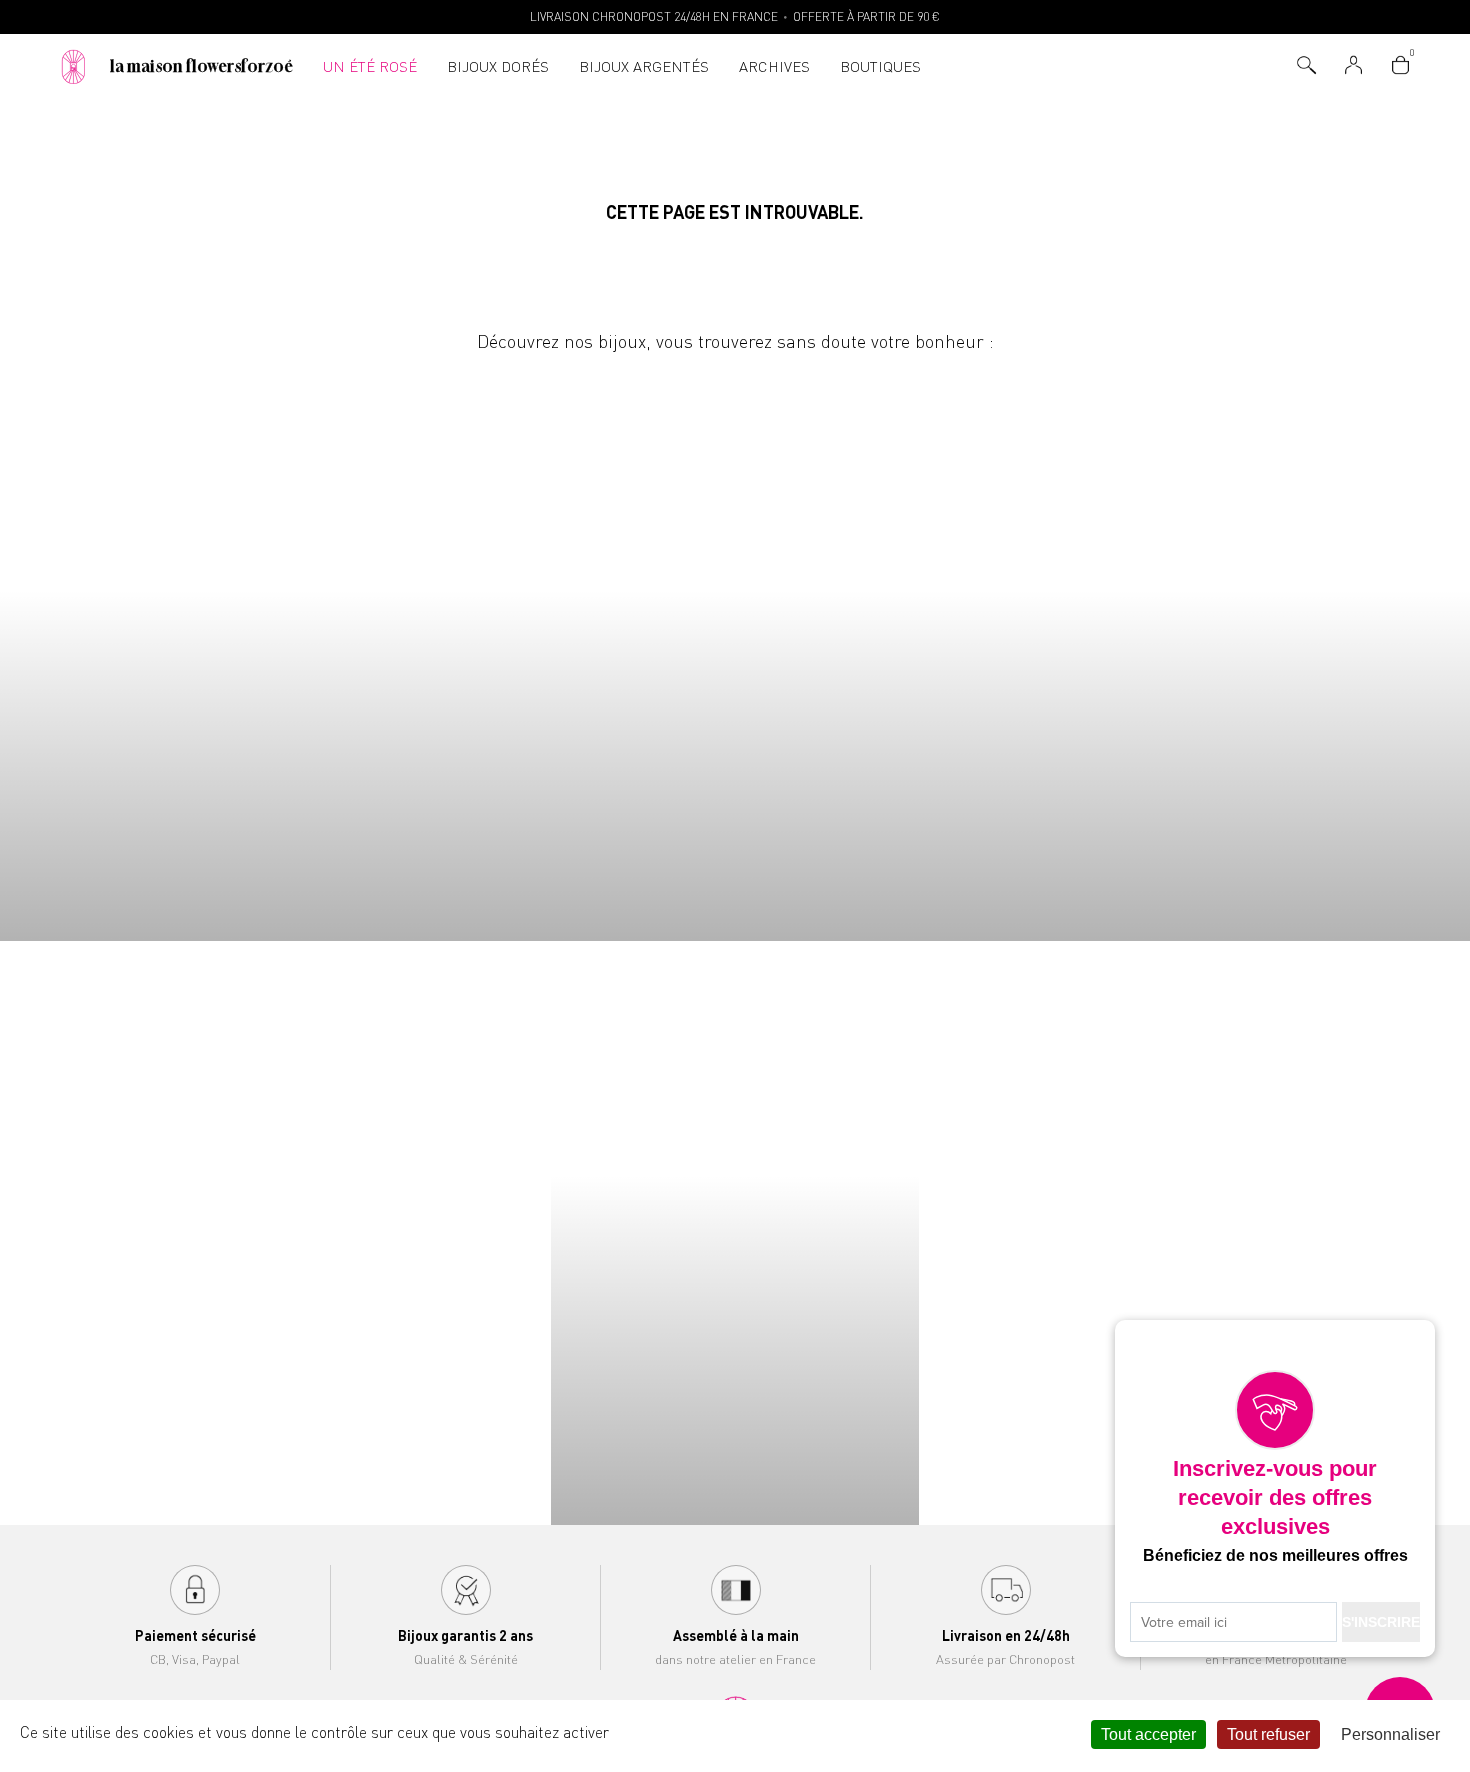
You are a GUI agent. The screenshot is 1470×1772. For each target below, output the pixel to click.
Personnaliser (1390, 1734)
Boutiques (880, 66)
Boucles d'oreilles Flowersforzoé (919, 648)
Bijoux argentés (644, 66)
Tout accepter (1148, 1734)
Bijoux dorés (498, 66)
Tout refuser (1268, 1734)
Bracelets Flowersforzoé (552, 648)
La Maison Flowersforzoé (201, 66)
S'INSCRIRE (1381, 1622)
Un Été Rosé (370, 66)
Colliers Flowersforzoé (184, 648)
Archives (774, 66)
